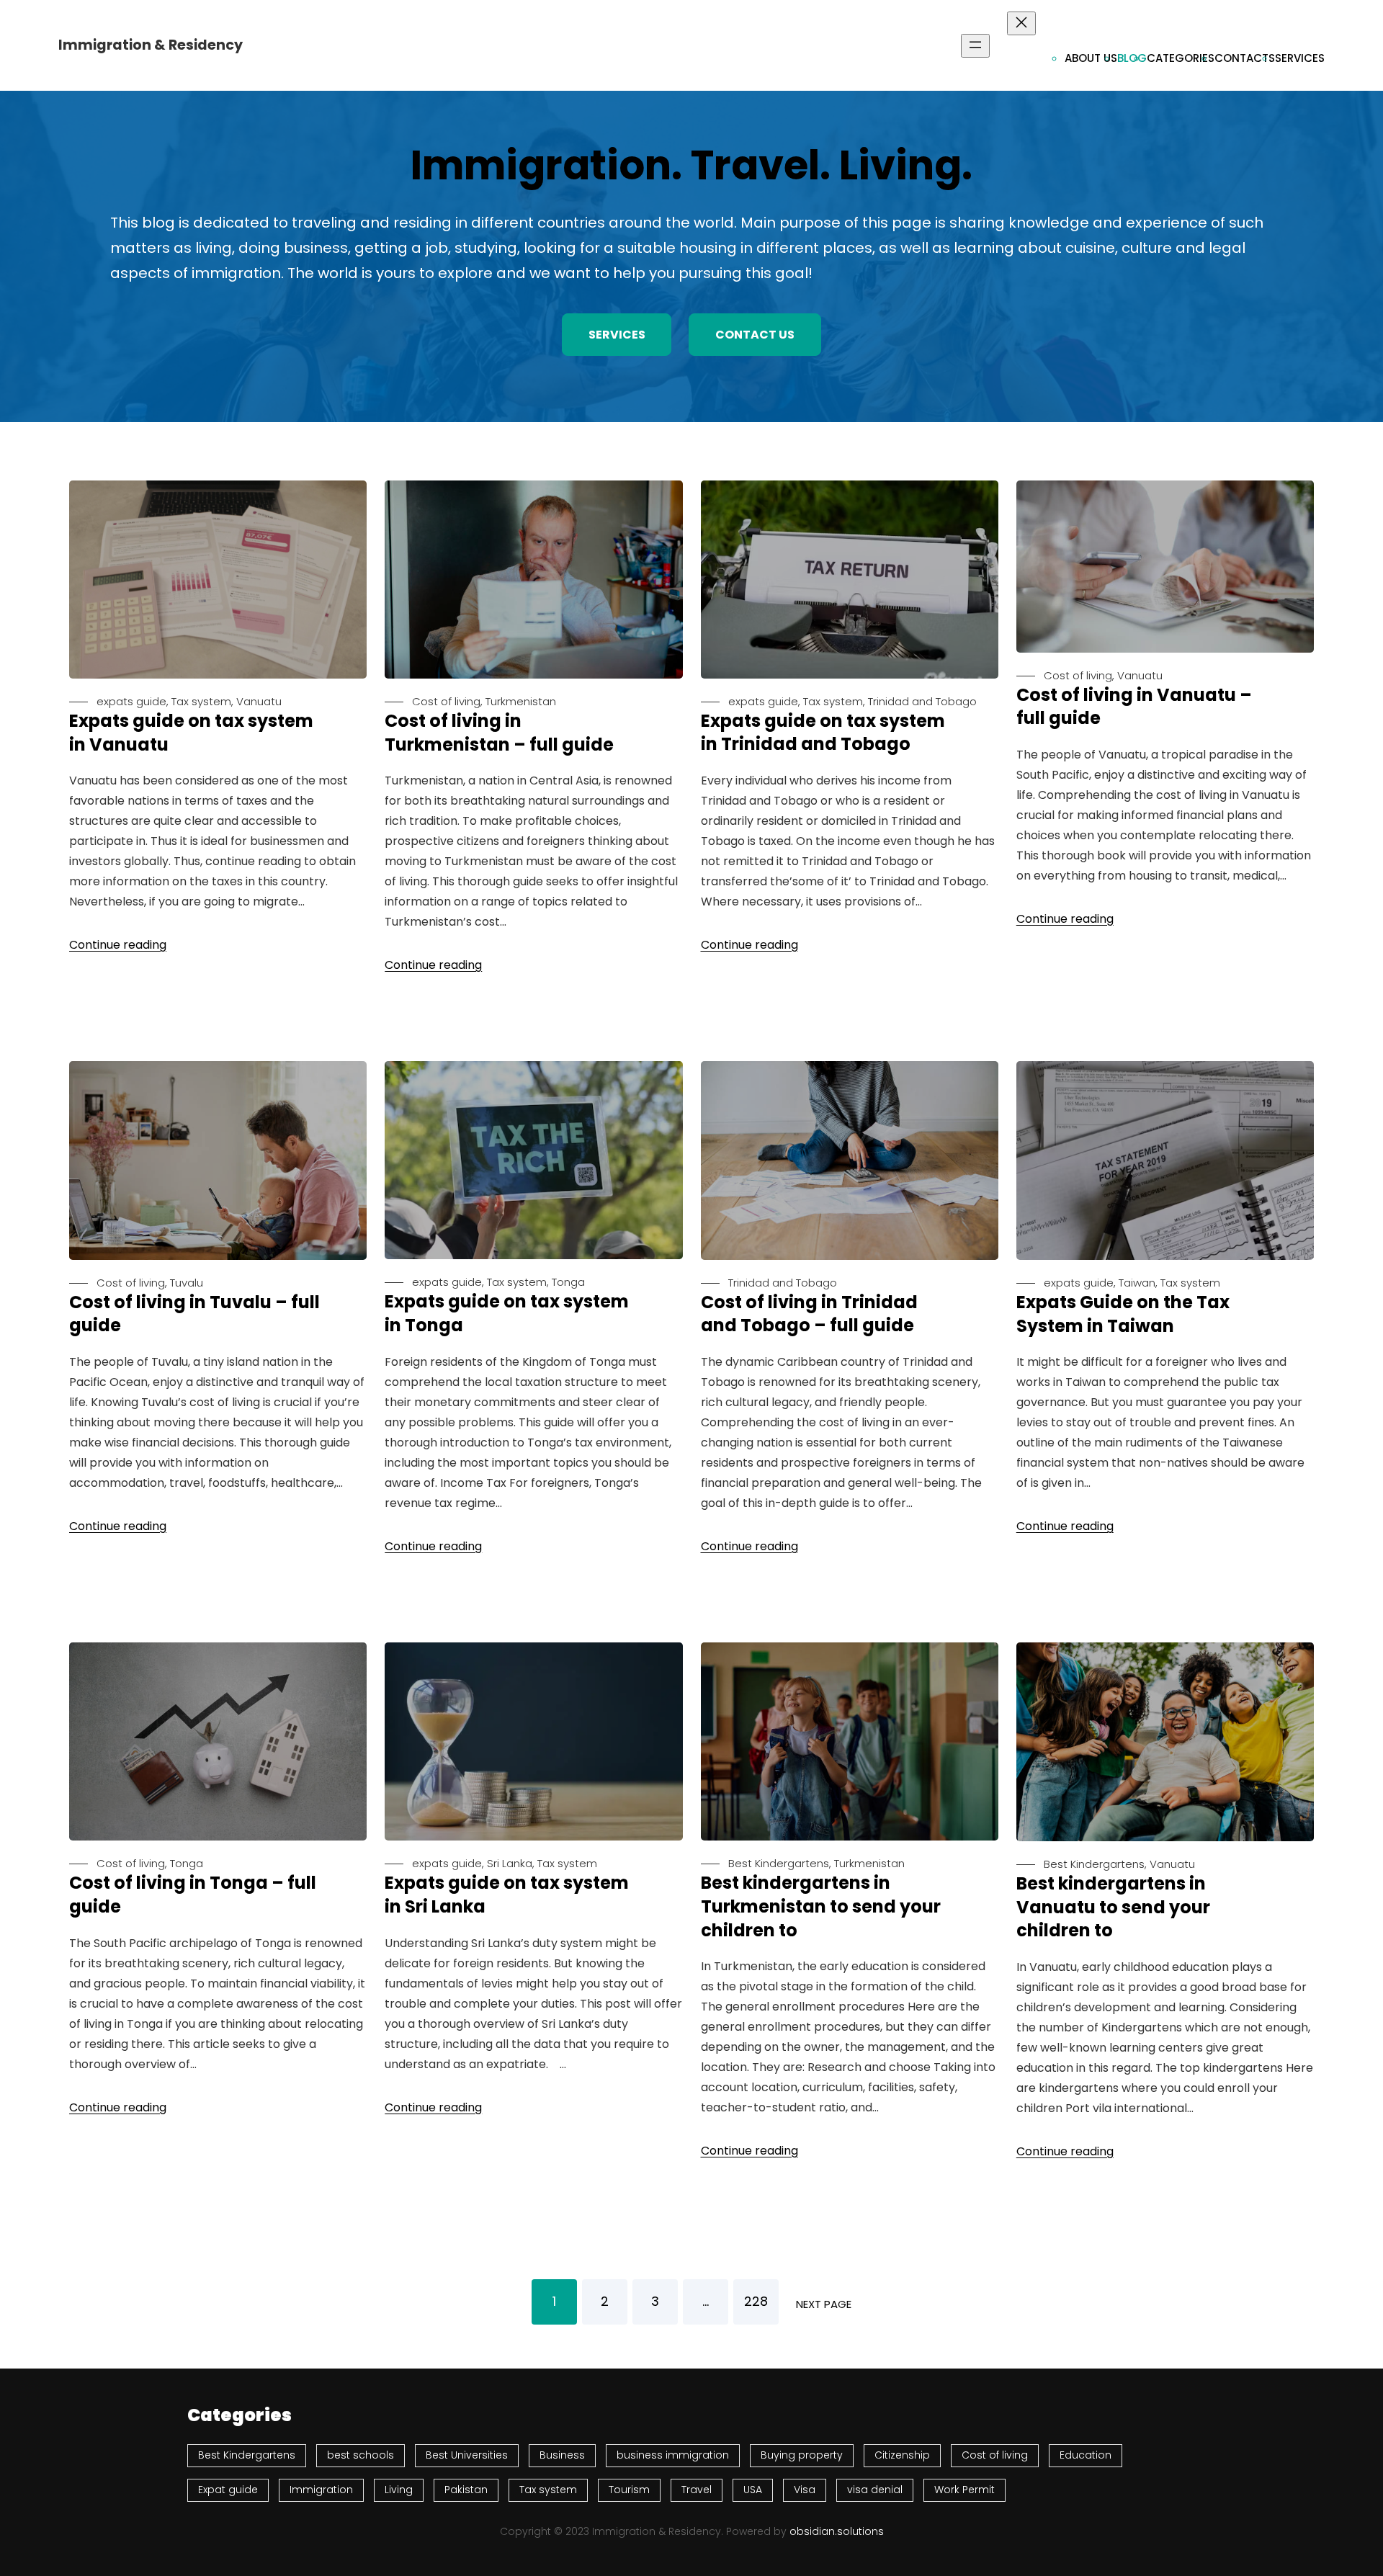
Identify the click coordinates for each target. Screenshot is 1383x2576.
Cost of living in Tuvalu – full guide (194, 1314)
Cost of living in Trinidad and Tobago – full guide (809, 1314)
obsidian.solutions (837, 2531)
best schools (361, 2455)
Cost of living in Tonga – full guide (193, 1895)
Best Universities (467, 2455)
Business (562, 2455)
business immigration (673, 2455)
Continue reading (118, 945)
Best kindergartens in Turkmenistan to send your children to (821, 1906)
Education (1086, 2455)
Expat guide (228, 2490)
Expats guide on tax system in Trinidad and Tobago (823, 733)
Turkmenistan (521, 701)
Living (399, 2490)
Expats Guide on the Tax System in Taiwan (1123, 1314)
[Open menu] (975, 46)
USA (753, 2490)
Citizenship (902, 2455)
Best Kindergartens (779, 1863)
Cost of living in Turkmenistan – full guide (499, 733)
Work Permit (964, 2490)
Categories (1181, 58)
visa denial (875, 2490)
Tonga (568, 1282)
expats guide (131, 701)
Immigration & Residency (151, 45)
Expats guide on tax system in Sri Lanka (507, 1895)
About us (1091, 58)
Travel (697, 2490)
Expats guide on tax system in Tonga (507, 1314)
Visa (805, 2490)
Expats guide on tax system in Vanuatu (191, 733)
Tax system (201, 701)
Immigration (321, 2490)
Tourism (629, 2490)
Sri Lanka (510, 1863)
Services (1300, 58)
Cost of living (446, 701)
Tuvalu (187, 1283)
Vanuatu (259, 701)
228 (756, 2301)
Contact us (755, 335)
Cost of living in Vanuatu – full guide (1134, 707)
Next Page (824, 2304)
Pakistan (466, 2490)
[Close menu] (1021, 23)
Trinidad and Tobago (922, 701)
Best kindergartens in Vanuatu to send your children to (1113, 1907)
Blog (1132, 58)
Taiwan (1137, 1283)
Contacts (1245, 58)
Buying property (802, 2455)
